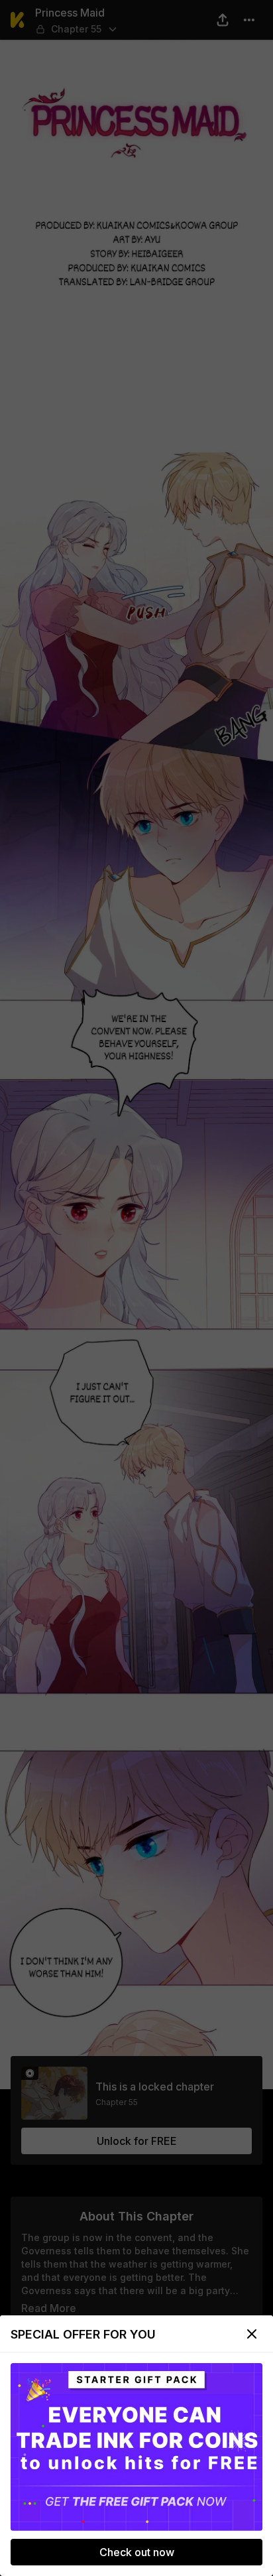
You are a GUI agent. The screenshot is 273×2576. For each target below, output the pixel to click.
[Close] (252, 2334)
